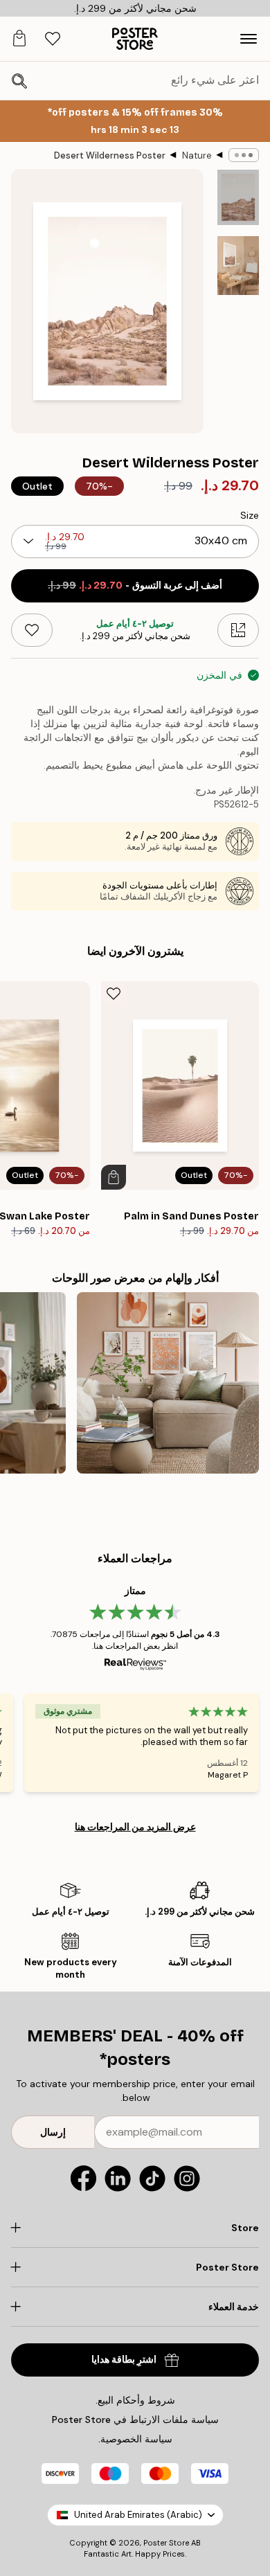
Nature (197, 155)
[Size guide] (238, 630)
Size (250, 515)
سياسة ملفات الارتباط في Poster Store (135, 2420)
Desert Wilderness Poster (110, 155)
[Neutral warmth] (168, 1383)
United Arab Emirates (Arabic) (138, 2515)
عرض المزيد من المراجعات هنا (135, 1827)
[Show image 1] (238, 197)
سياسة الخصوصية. (135, 2439)
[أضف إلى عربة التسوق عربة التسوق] (114, 1177)
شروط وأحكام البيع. (135, 2400)
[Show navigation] (249, 39)
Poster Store (166, 2543)
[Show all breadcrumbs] (244, 155)
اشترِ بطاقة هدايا (124, 2360)
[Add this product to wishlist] (32, 630)
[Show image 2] (238, 266)
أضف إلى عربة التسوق (135, 585)
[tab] (53, 39)
